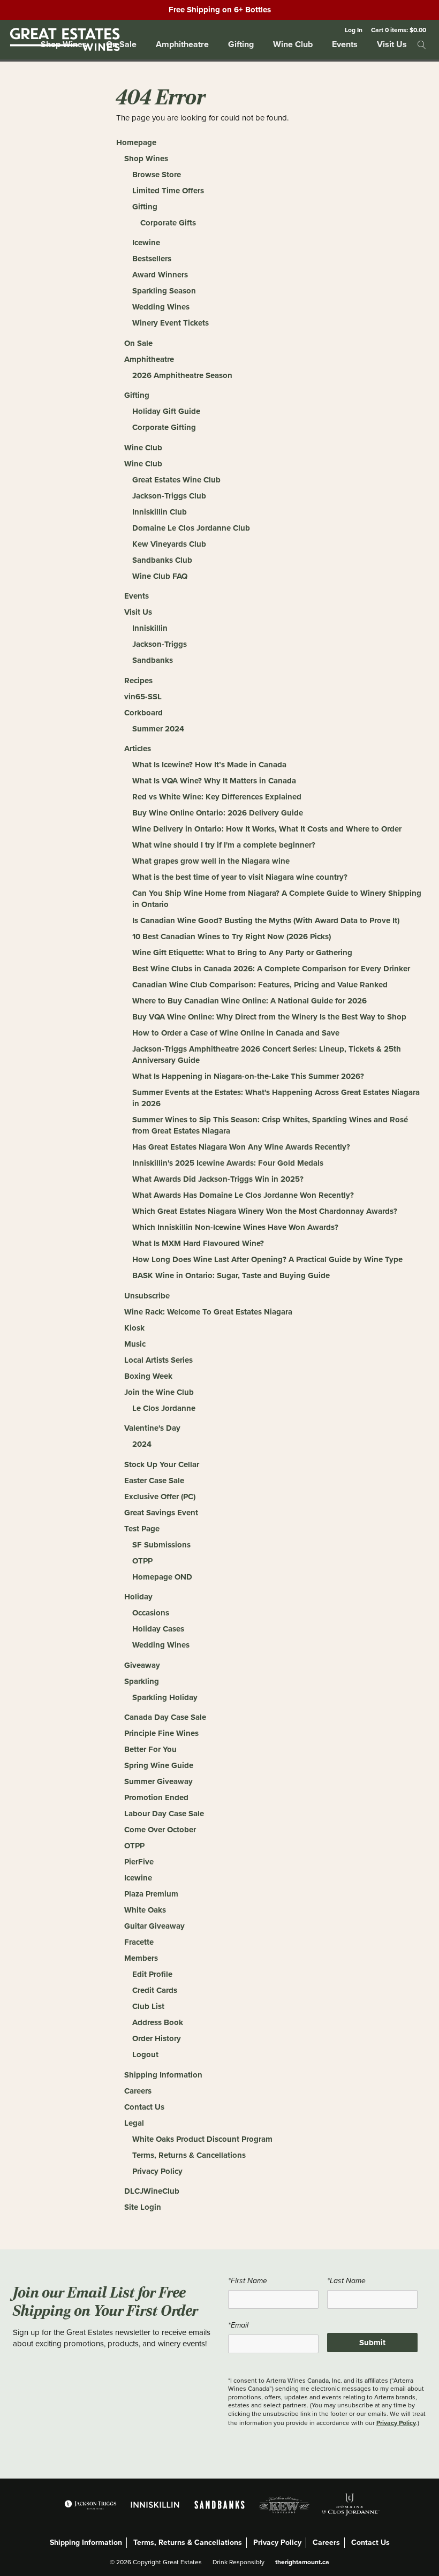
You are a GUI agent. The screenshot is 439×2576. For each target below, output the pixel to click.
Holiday (138, 1597)
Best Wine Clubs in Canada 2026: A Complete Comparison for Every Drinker (271, 969)
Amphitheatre (182, 44)
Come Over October (160, 1830)
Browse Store (157, 175)
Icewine (146, 243)
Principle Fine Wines (161, 1733)
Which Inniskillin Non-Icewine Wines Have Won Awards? (235, 1227)
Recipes (138, 681)
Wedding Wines (161, 307)
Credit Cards (155, 1990)
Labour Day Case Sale (164, 1814)
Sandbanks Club (162, 560)
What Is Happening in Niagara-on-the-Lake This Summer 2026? (248, 1076)
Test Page (142, 1529)
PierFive (139, 1862)
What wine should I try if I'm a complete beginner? (224, 845)
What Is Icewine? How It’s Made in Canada (209, 765)
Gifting (241, 44)
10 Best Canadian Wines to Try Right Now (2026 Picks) (232, 936)
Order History (157, 2038)
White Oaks (145, 1910)
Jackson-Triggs (160, 644)
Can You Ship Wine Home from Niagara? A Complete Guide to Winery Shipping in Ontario (277, 899)
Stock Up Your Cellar (162, 1464)
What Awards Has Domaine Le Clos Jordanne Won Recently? (243, 1195)
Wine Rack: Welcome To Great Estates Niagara (208, 1312)
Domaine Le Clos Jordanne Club (191, 528)
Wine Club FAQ (160, 576)
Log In (354, 30)
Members (141, 1958)
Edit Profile (152, 1974)
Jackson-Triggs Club (169, 496)
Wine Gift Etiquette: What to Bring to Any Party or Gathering (242, 953)
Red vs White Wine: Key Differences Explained (217, 797)
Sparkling (142, 1681)
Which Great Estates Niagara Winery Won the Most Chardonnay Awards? (265, 1211)
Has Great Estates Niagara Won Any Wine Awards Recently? (241, 1147)
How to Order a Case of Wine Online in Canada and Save (236, 1033)
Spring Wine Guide (159, 1765)
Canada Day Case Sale (165, 1717)
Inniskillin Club (160, 512)
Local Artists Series (158, 1360)
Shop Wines (146, 158)
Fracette (139, 1942)
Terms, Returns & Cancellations (189, 2155)
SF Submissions (161, 1545)
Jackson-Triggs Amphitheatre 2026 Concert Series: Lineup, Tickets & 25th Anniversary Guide (267, 1055)
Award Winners (160, 275)
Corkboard (143, 713)
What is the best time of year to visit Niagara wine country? (240, 877)
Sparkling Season (164, 291)
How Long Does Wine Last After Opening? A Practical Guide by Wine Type (267, 1259)
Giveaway (142, 1665)
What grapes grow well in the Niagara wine (211, 861)
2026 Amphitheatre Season (182, 375)
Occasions (151, 1613)
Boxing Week (148, 1376)
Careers (138, 2091)
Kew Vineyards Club (169, 544)
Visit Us (392, 44)
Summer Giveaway (158, 1781)
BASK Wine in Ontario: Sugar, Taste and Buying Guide (231, 1275)
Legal (134, 2123)
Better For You (150, 1749)
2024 (142, 1444)
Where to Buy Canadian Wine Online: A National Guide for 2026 (249, 1001)
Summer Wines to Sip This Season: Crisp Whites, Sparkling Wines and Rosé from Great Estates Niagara (270, 1125)
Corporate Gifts (168, 223)
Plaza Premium (151, 1894)
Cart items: (399, 30)
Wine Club (293, 44)
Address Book (158, 2022)
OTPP (142, 1561)
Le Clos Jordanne (164, 1408)
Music (135, 1344)
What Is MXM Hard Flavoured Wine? (198, 1243)
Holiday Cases (158, 1629)
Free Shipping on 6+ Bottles (220, 10)
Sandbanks (153, 660)
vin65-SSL (143, 697)
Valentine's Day (152, 1428)
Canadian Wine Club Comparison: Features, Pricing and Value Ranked (260, 985)
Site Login (143, 2207)
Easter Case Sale (154, 1480)
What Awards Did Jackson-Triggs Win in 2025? (218, 1179)
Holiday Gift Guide (166, 411)
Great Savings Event (161, 1513)
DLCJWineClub (152, 2191)
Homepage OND (162, 1577)
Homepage (136, 142)
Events (345, 44)
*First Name (248, 2281)
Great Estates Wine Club (176, 480)
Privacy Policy (157, 2171)
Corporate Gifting (164, 427)
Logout (145, 2054)
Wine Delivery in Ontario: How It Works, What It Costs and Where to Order (267, 829)
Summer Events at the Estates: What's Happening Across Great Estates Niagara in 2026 (276, 1098)
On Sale (138, 343)
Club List (148, 2006)
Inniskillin (150, 628)
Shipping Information (163, 2075)
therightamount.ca (302, 2562)
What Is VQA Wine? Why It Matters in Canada (214, 781)
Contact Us (144, 2107)
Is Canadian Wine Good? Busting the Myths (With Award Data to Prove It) (266, 920)
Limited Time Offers (168, 191)
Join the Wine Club (159, 1392)
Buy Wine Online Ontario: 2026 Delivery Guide (218, 813)
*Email (238, 2325)
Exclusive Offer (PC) (160, 1497)
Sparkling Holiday (165, 1697)
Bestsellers (152, 259)
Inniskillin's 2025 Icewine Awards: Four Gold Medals (228, 1163)
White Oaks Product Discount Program (202, 2139)
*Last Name (346, 2281)
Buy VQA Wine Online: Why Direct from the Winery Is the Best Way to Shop (269, 1017)
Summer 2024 (158, 729)
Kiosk (134, 1328)
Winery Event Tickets (171, 323)
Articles (138, 749)
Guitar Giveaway (154, 1926)
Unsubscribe (147, 1296)
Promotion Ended (156, 1797)
